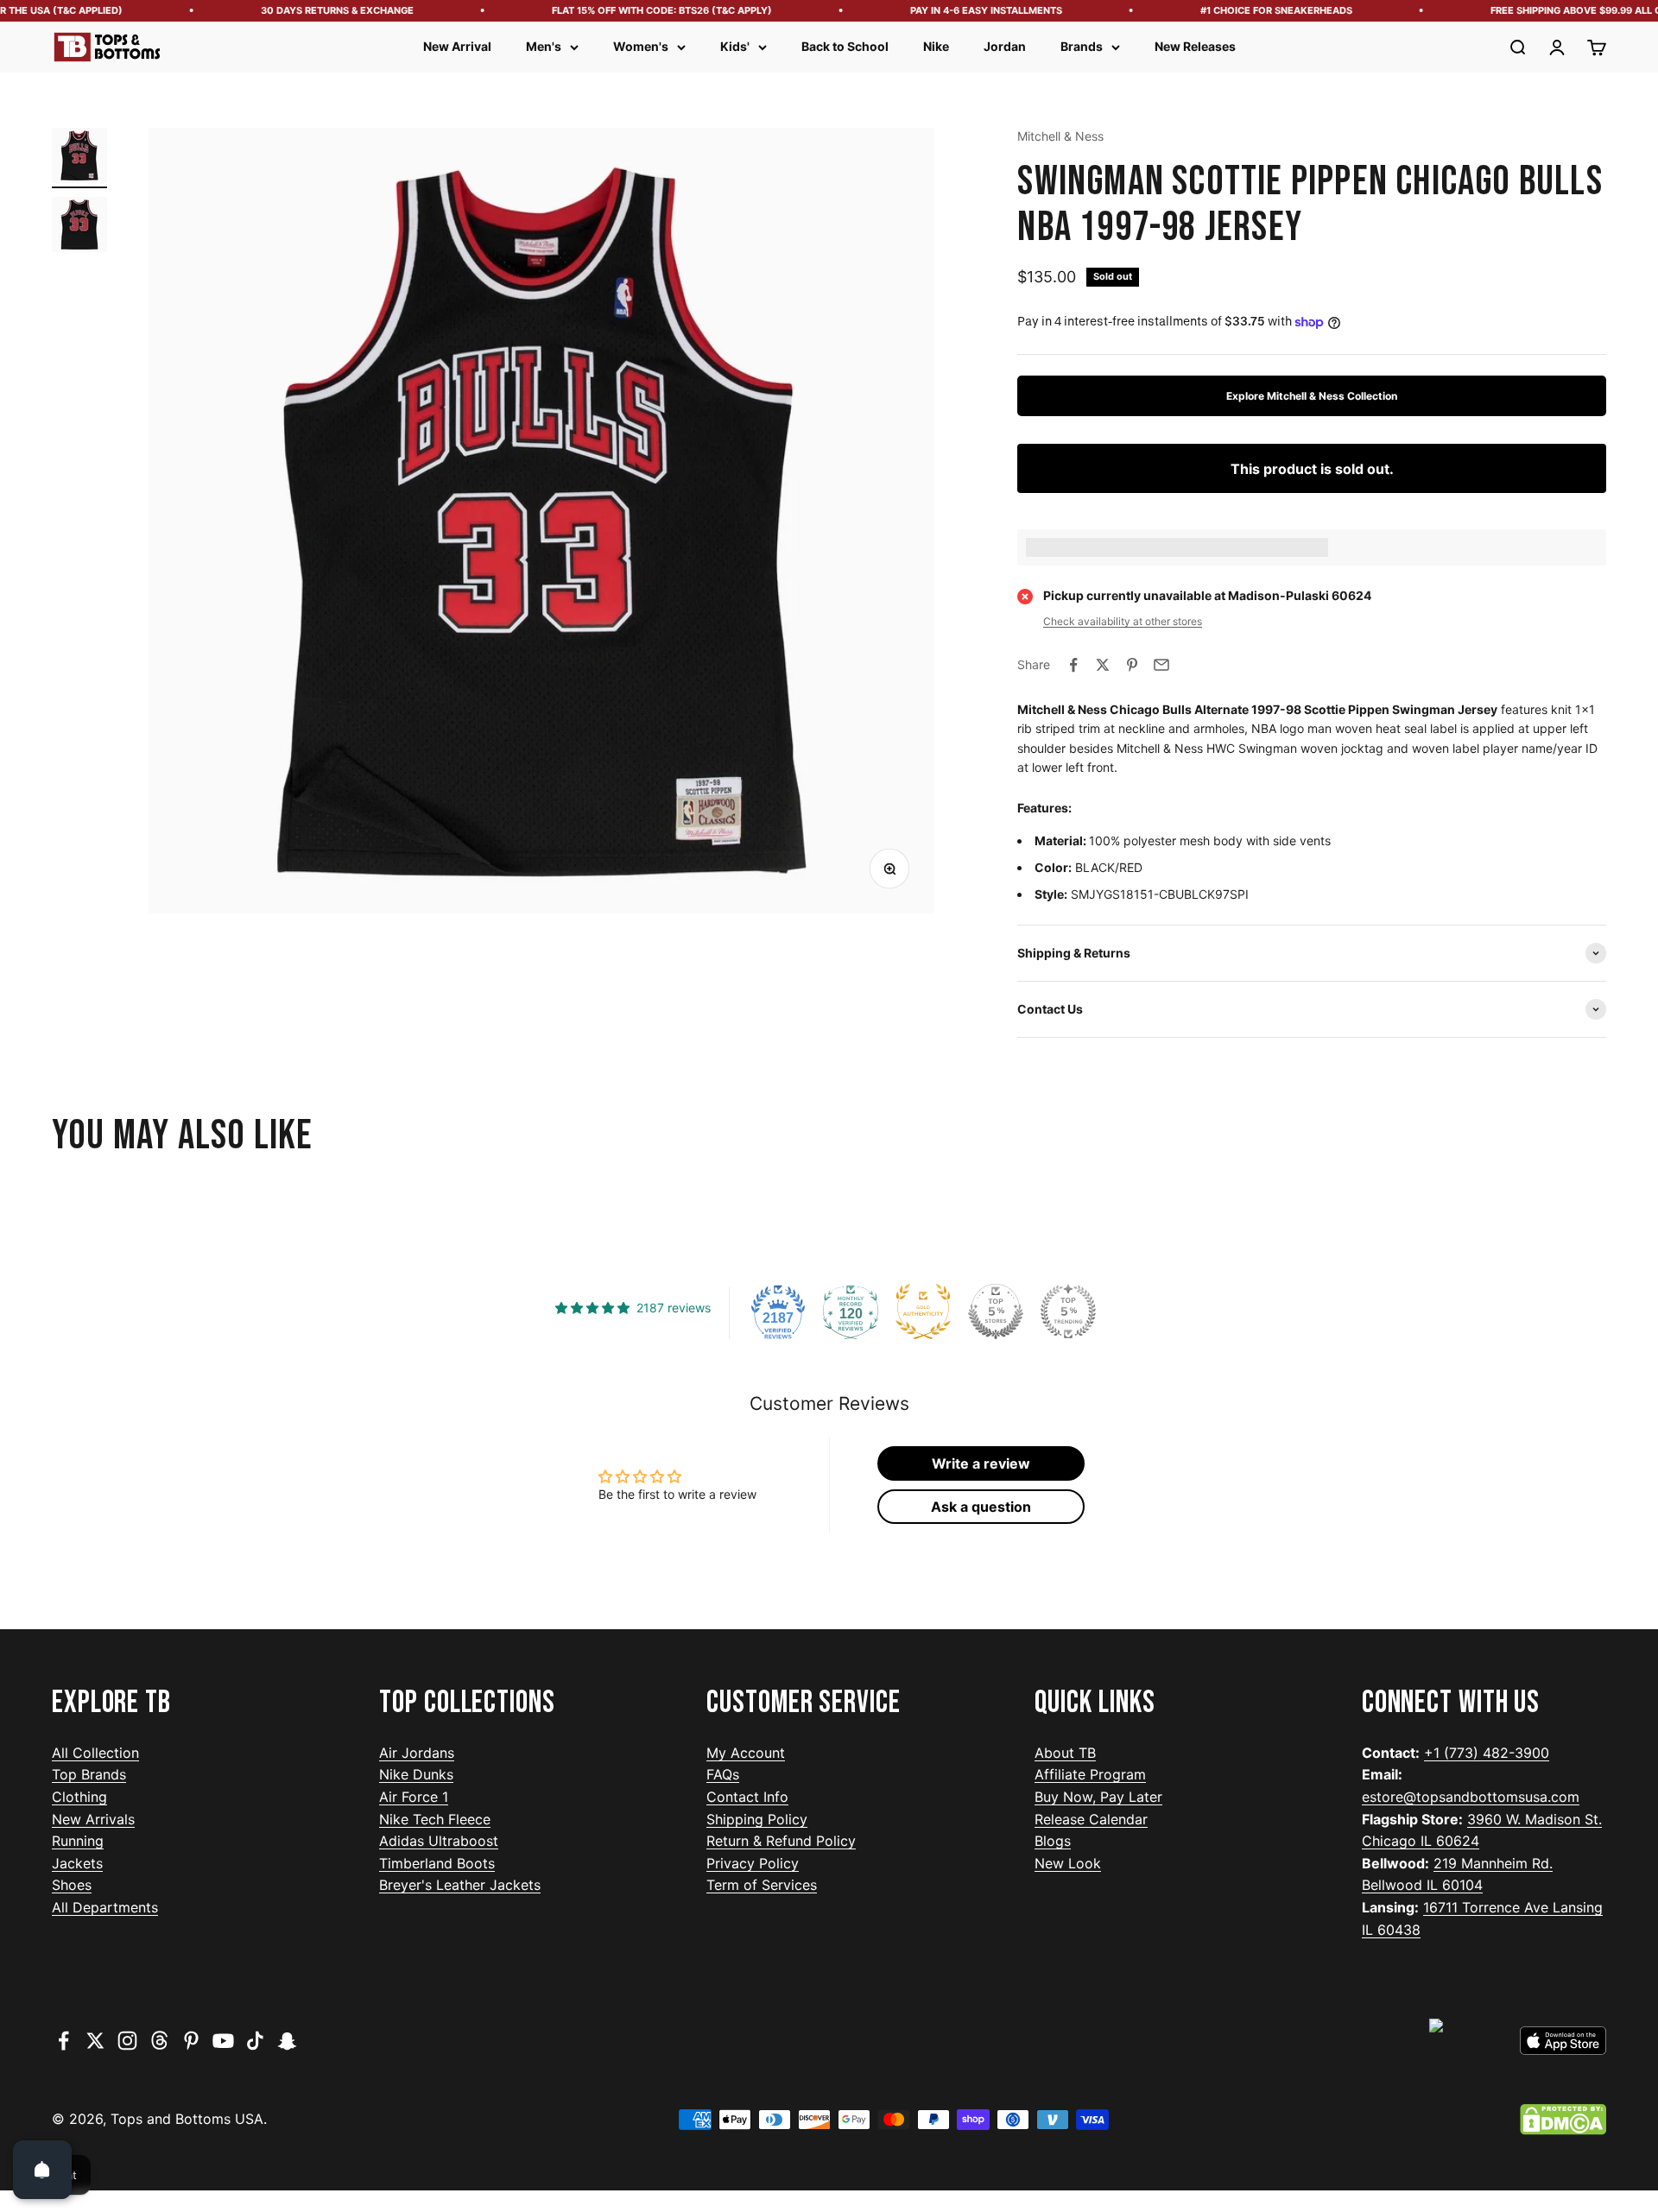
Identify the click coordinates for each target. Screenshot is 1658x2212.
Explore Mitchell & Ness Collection (1312, 396)
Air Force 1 (414, 1797)
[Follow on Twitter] (95, 2041)
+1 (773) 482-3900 (1487, 1753)
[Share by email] (1161, 665)
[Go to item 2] (79, 227)
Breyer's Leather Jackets (460, 1885)
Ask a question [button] (981, 1507)
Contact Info (747, 1797)
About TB (1065, 1753)
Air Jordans (417, 1753)
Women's (641, 46)
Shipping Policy (757, 1819)
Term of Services (762, 1885)
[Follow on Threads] (159, 2041)
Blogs (1053, 1841)
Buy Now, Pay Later (1098, 1797)
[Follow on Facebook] (63, 2041)
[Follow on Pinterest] (191, 2041)
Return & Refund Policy (781, 1841)
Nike (936, 46)
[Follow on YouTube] (223, 2041)
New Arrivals (93, 1819)
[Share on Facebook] (1073, 665)
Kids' (735, 46)
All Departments (105, 1907)
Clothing (79, 1797)
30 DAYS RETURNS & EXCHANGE (303, 10)
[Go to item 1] (79, 158)
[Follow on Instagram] (127, 2041)
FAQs (723, 1774)
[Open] (42, 2170)
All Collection (95, 1753)
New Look (1068, 1863)
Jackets (77, 1863)
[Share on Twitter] (1103, 665)
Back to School (845, 46)
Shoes (72, 1885)
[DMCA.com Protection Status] (1563, 2120)
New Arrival (457, 46)
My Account (746, 1753)
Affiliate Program (1090, 1774)
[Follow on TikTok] (255, 2041)
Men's (544, 46)
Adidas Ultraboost (439, 1841)
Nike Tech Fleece (435, 1819)
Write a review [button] (981, 1463)
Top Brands (89, 1774)
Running (78, 1841)
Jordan (1005, 46)
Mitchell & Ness (1060, 136)
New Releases (1195, 46)
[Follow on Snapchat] (287, 2041)
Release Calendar (1091, 1819)
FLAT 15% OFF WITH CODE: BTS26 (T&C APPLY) (627, 10)
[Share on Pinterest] (1132, 665)
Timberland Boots (437, 1863)
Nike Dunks (416, 1774)
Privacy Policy (753, 1863)
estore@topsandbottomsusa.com (1471, 1797)
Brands (1082, 46)
